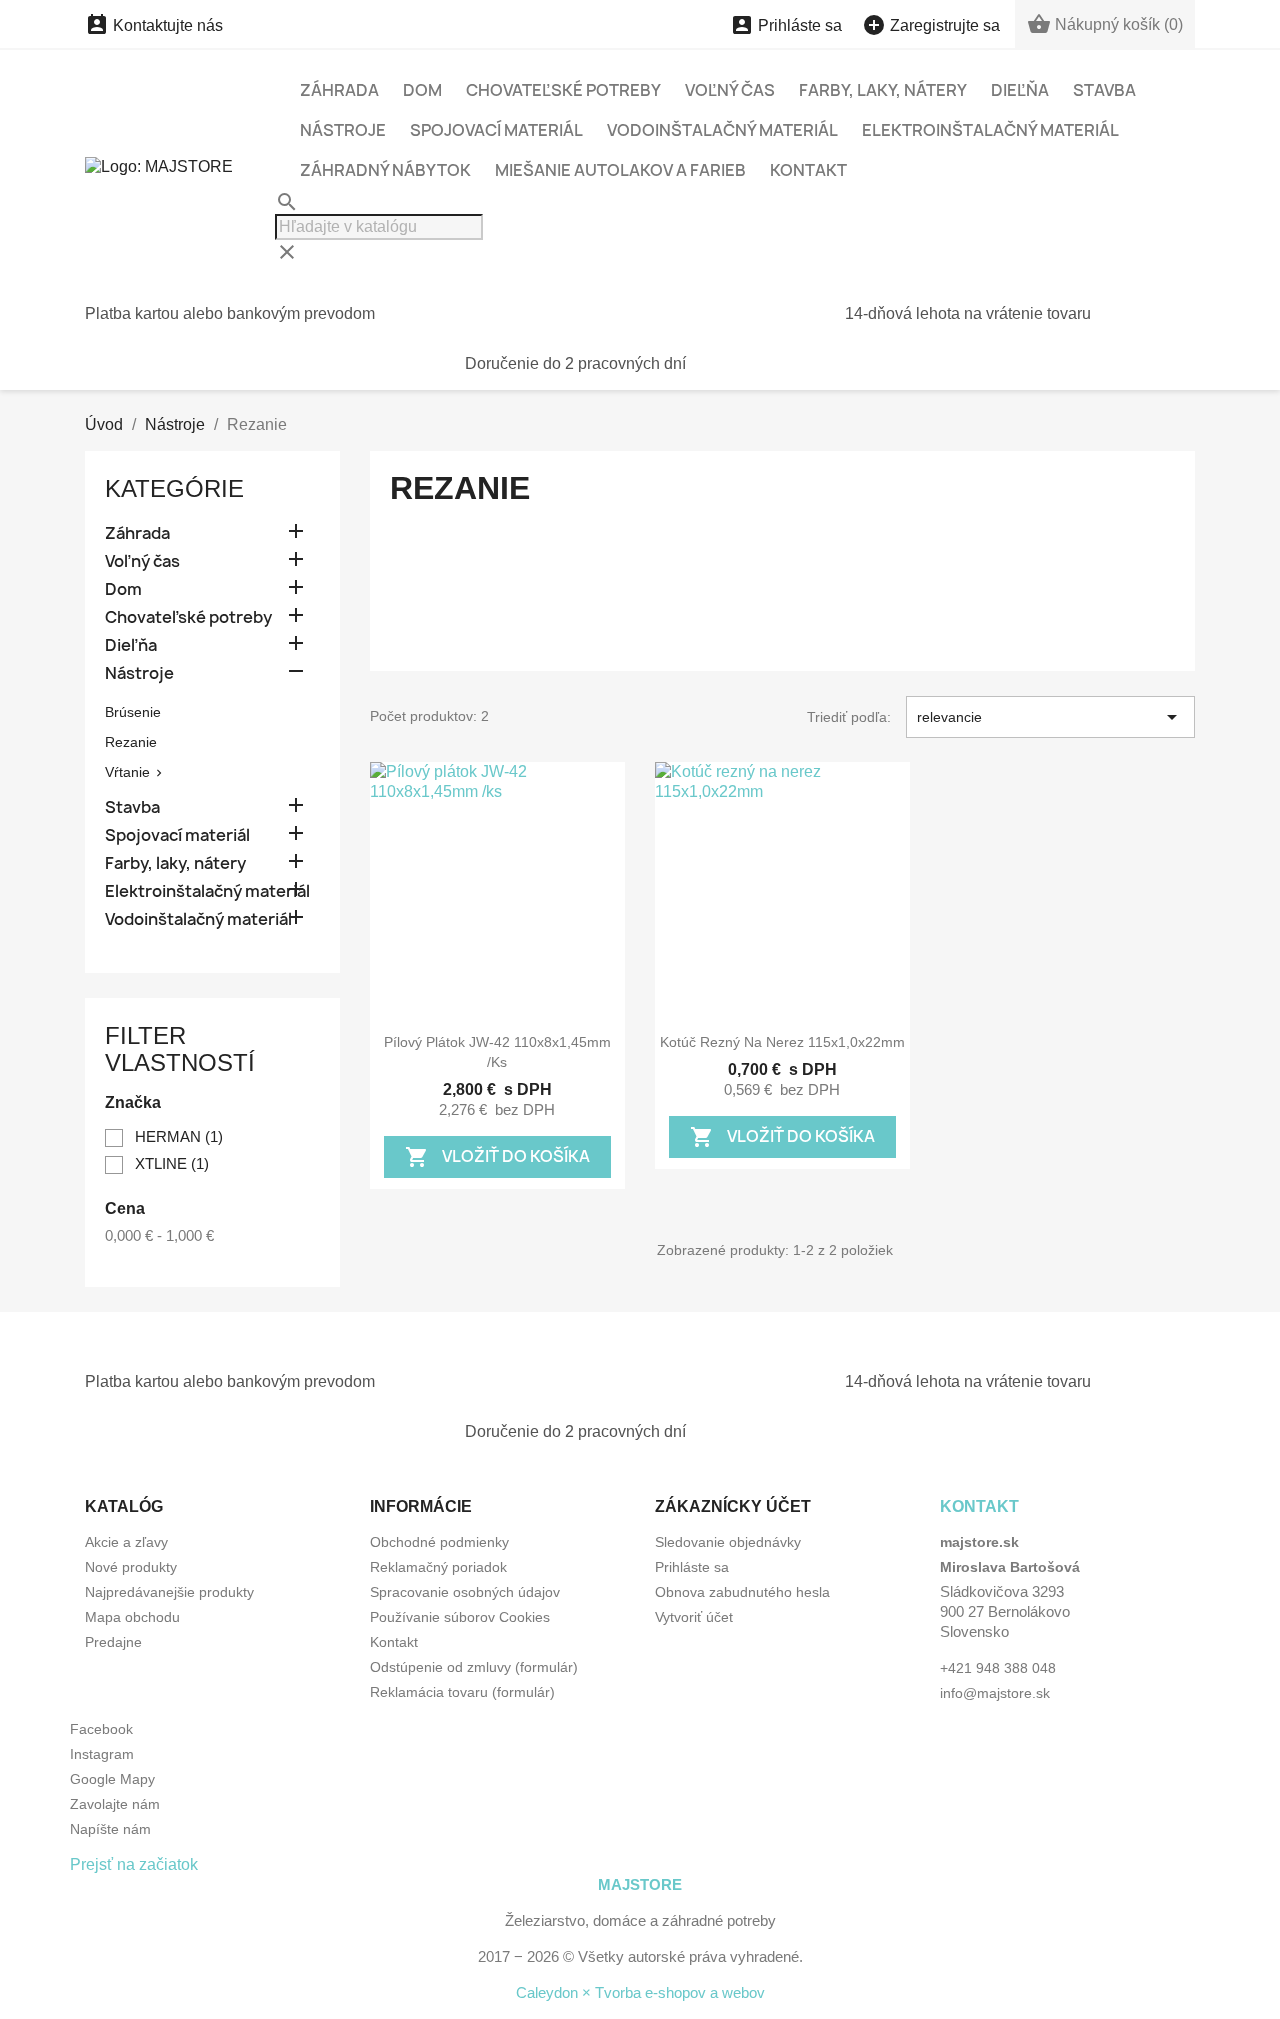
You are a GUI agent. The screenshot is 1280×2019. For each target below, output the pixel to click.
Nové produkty (131, 1567)
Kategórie (174, 488)
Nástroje (343, 130)
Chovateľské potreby (563, 90)
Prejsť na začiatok (134, 1864)
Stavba (1104, 90)
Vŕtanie (127, 772)
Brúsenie (133, 712)
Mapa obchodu (132, 1617)
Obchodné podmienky (439, 1542)
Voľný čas (730, 90)
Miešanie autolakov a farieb (620, 170)
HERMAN (179, 1136)
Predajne (113, 1642)
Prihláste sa (692, 1567)
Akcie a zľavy (126, 1542)
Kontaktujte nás (154, 25)
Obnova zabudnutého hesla (742, 1592)
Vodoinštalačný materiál (722, 130)
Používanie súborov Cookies (460, 1617)
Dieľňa (1020, 90)
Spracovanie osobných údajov (465, 1592)
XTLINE (172, 1163)
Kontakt (808, 170)
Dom (422, 90)
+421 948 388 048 (998, 1668)
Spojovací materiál (496, 130)
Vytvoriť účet (694, 1617)
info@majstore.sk (995, 1693)
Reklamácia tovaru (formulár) (462, 1692)
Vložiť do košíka (497, 1156)
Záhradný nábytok (385, 170)
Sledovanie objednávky (728, 1542)
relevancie (1050, 717)
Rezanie (131, 742)
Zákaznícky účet (733, 1506)
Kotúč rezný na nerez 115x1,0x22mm (782, 1042)
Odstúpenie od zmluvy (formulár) (474, 1667)
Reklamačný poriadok (438, 1567)
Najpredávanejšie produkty (169, 1592)
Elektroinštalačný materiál (990, 130)
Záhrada (339, 90)
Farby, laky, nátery (883, 90)
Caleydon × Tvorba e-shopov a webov (640, 1992)
